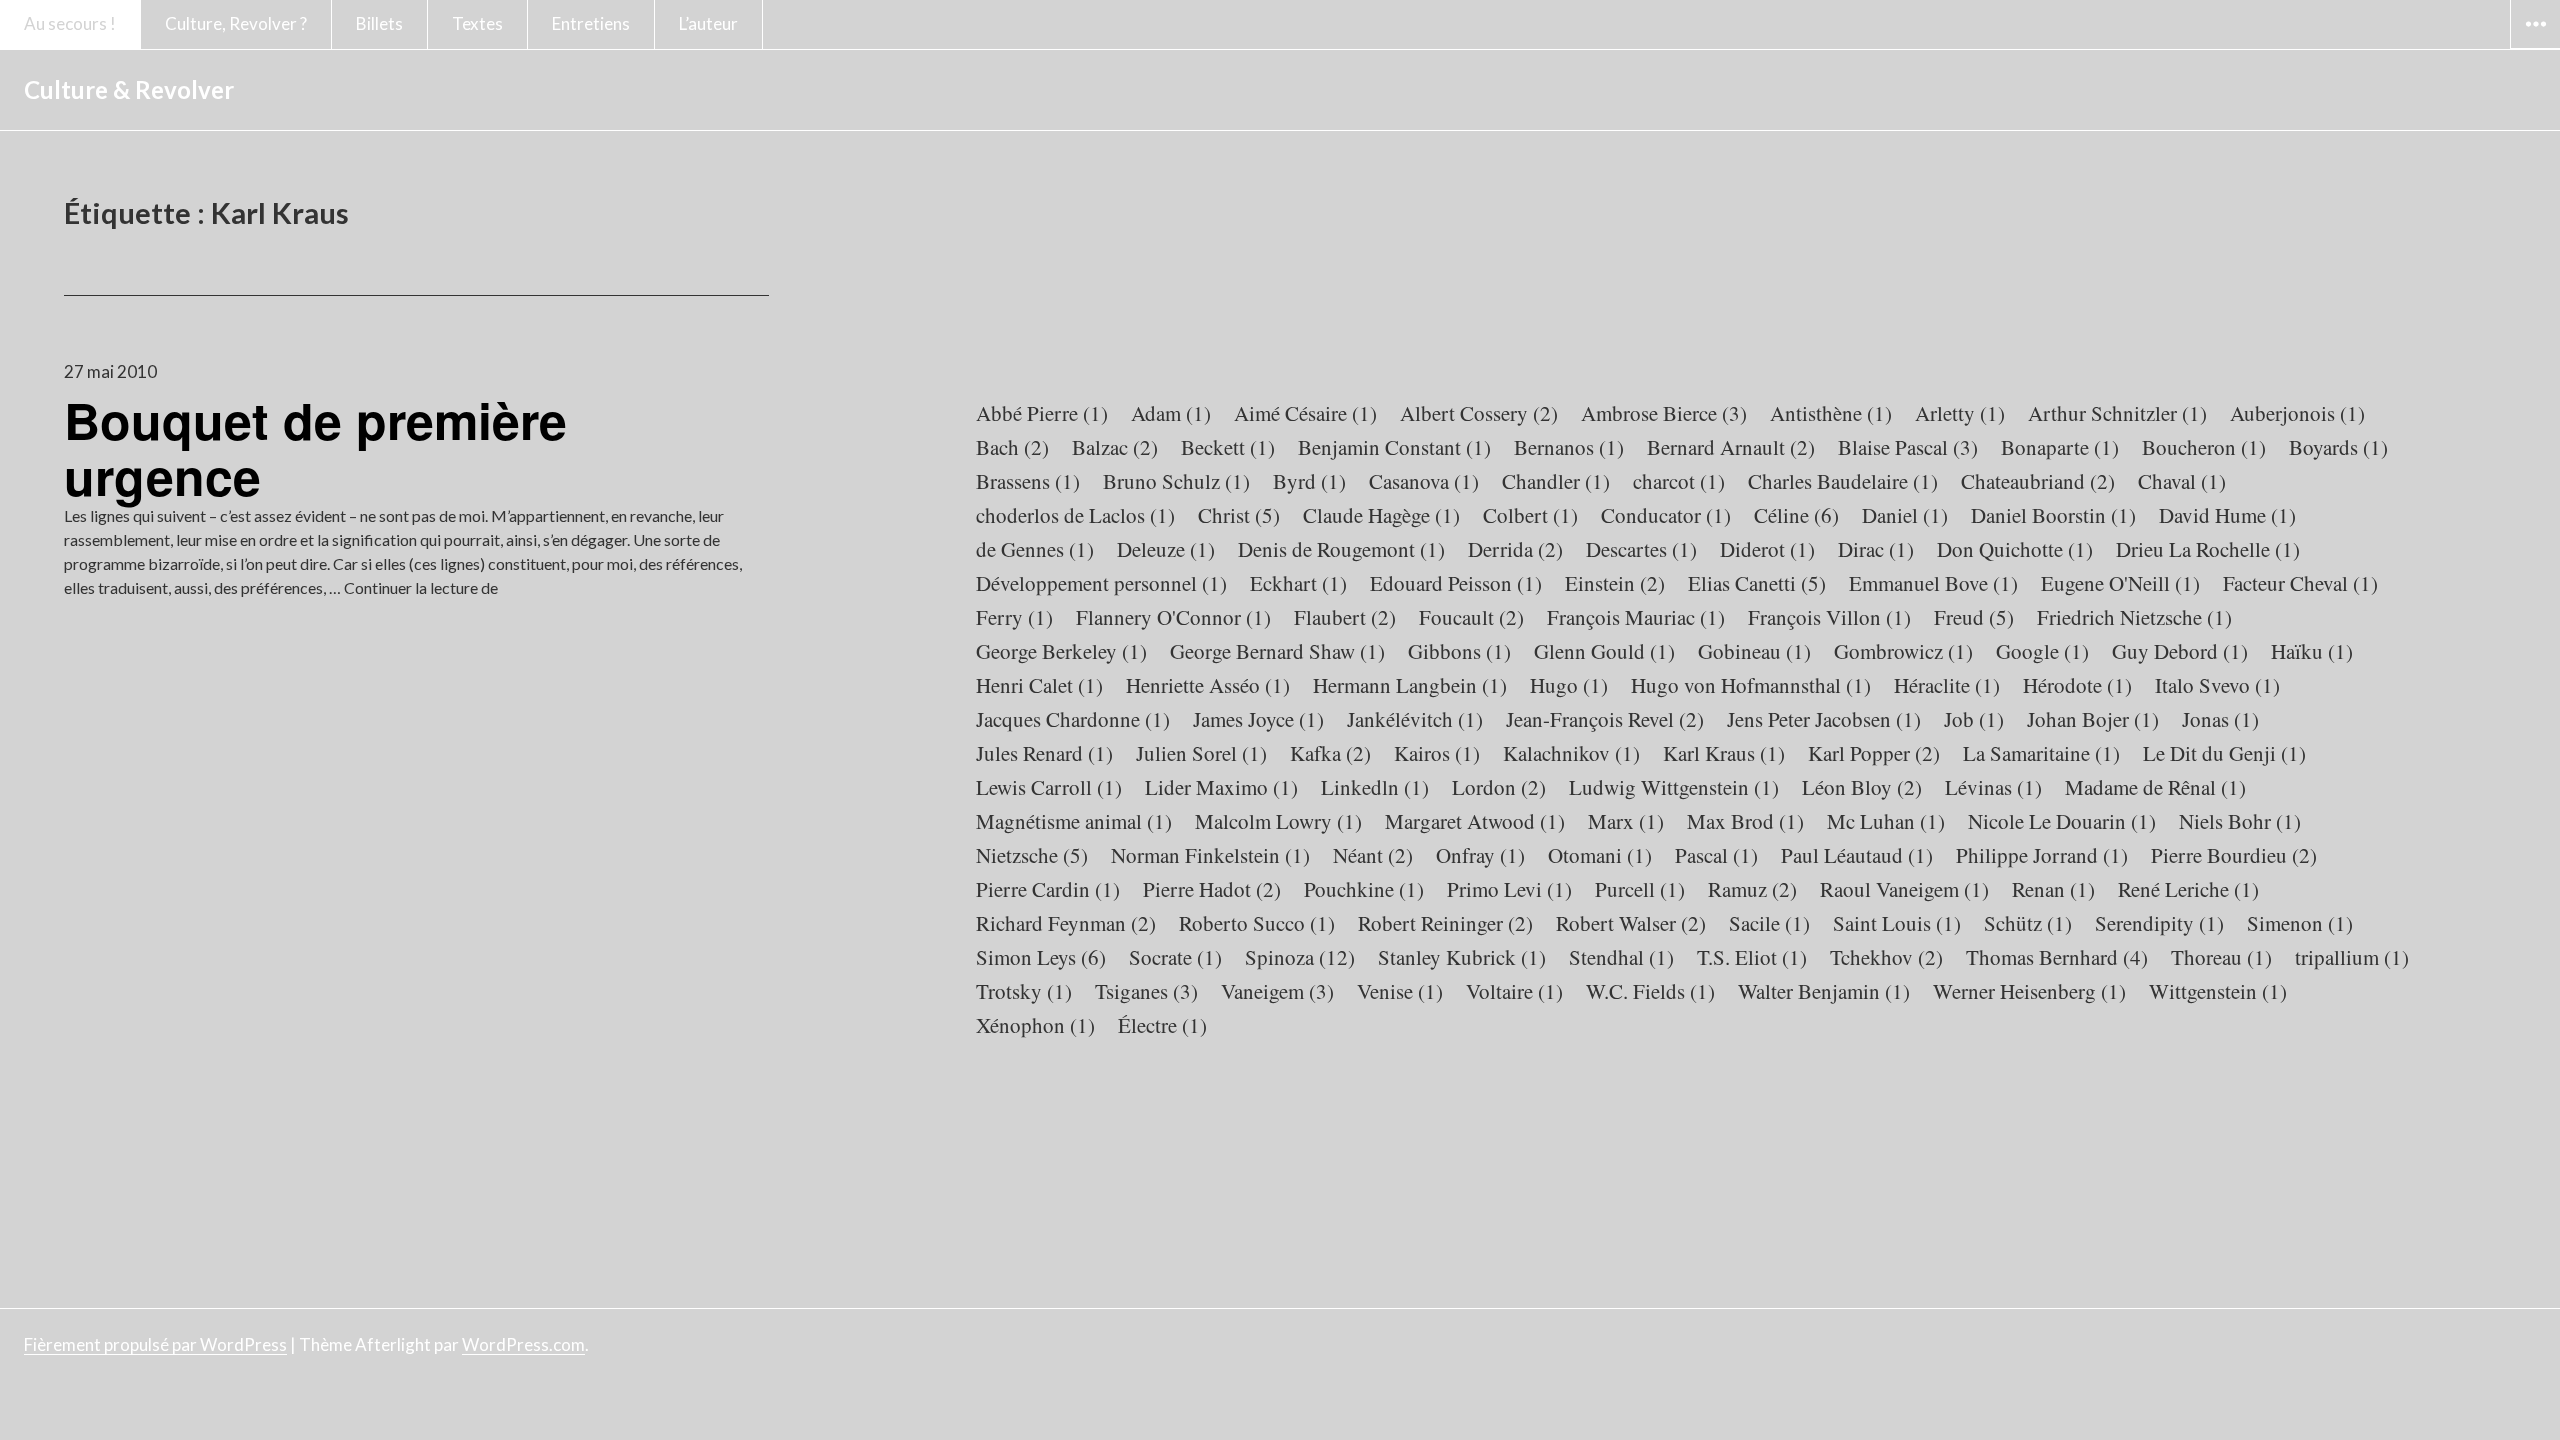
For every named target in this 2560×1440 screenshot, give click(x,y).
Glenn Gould (1604, 651)
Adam (1171, 413)
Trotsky (1024, 991)
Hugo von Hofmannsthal (1751, 685)
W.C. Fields (1650, 991)
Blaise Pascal (1908, 447)
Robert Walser (1631, 923)
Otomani (1600, 855)
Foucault (1471, 617)
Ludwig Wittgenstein (1674, 787)
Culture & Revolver (129, 89)
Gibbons (1459, 651)
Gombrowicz (1903, 651)
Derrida (1515, 549)
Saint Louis (1897, 923)
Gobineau (1754, 651)
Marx (1626, 821)
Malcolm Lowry (1278, 821)
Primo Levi (1509, 889)
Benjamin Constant (1394, 447)
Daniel (1905, 515)
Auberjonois (2297, 413)
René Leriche (2188, 889)
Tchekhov (1886, 957)
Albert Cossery (1479, 413)
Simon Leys (1041, 957)
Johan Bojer (2093, 719)
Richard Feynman (1066, 923)
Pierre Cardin (1048, 889)
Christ (1239, 515)
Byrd (1309, 481)
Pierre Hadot (1212, 889)
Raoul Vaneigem (1904, 889)
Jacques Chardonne (1073, 719)
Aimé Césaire (1305, 413)
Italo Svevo (2217, 685)
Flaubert (1345, 617)
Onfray (1480, 855)
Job (1974, 719)
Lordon (1499, 787)
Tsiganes (1146, 991)
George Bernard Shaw (1277, 651)
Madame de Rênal (2155, 787)
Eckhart (1298, 583)
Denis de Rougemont (1341, 549)
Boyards (2338, 447)
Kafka (1330, 753)
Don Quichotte (2015, 549)
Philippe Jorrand (2042, 855)
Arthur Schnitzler (2117, 413)
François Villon (1829, 617)
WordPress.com (523, 1344)
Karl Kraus (1724, 753)
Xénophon (1035, 1025)
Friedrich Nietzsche (2134, 617)
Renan (2053, 889)
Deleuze (1166, 549)
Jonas (2220, 719)
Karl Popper (1874, 753)
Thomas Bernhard (2057, 957)
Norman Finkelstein (1210, 855)
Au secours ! (70, 23)
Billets (379, 23)
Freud (1974, 617)
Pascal (1716, 855)
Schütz (2028, 923)
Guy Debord (2180, 651)
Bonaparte (2060, 447)
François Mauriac (1636, 617)
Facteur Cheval (2300, 583)
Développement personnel (1101, 583)
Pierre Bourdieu (2234, 855)
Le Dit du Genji (2224, 753)
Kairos (1437, 753)
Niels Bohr (2240, 821)
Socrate (1175, 957)
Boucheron (2204, 447)
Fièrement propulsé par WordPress (155, 1344)
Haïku (2312, 651)
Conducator (1666, 515)
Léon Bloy (1862, 787)
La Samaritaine (2041, 753)
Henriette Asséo (1208, 685)
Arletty (1960, 413)
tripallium (2352, 957)
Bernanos (1569, 447)
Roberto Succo (1257, 923)
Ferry (1014, 617)
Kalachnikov (1571, 753)
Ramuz (1752, 889)
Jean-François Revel (1605, 719)
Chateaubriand (2038, 481)
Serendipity (2159, 923)
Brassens (1028, 481)
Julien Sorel (1201, 753)
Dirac (1876, 549)
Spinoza (1300, 957)
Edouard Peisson (1456, 583)
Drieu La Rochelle (2208, 549)
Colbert (1530, 515)
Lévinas (1993, 787)
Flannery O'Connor (1173, 617)
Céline (1796, 515)
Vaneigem (1277, 991)
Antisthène (1831, 413)
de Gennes (1035, 549)
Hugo (1569, 685)
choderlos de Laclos (1075, 515)
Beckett (1228, 447)
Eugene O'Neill (2120, 583)
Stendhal (1621, 957)
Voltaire (1514, 991)
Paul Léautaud (1857, 855)
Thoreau (2221, 957)
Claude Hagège (1381, 515)
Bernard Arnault (1731, 447)
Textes (477, 23)
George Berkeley (1061, 651)
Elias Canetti (1757, 583)
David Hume (2227, 515)
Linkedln (1375, 787)
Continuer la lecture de (421, 587)
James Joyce (1258, 719)
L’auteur (708, 23)
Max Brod (1745, 821)
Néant (1373, 855)
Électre (1162, 1025)
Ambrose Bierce (1664, 413)
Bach (1012, 447)
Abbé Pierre (1042, 413)
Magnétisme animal (1074, 821)
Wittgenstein (2218, 991)
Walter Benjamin (1824, 991)
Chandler (1556, 481)
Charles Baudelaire (1843, 481)
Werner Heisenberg (2029, 991)
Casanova (1424, 481)
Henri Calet (1039, 685)
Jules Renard (1044, 753)
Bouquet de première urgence (315, 447)
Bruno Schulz (1176, 481)
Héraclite (1947, 685)
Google (2042, 651)
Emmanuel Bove (1933, 583)
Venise (1400, 991)
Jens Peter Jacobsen (1824, 719)
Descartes (1641, 549)
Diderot (1767, 549)
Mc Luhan (1886, 821)
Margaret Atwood (1475, 821)
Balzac (1115, 447)
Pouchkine (1364, 889)
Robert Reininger (1445, 923)
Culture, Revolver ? (236, 23)
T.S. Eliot (1752, 957)
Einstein (1615, 583)
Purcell (1640, 889)
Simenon (2300, 923)
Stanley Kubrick (1462, 957)
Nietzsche (1032, 855)
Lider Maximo (1221, 787)
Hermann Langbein (1410, 685)
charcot (1679, 481)
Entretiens (591, 23)
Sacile (1769, 923)
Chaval (2182, 481)
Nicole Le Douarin (2062, 821)
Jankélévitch (1415, 719)
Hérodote (2077, 685)
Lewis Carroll (1049, 787)
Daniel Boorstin (2053, 515)
